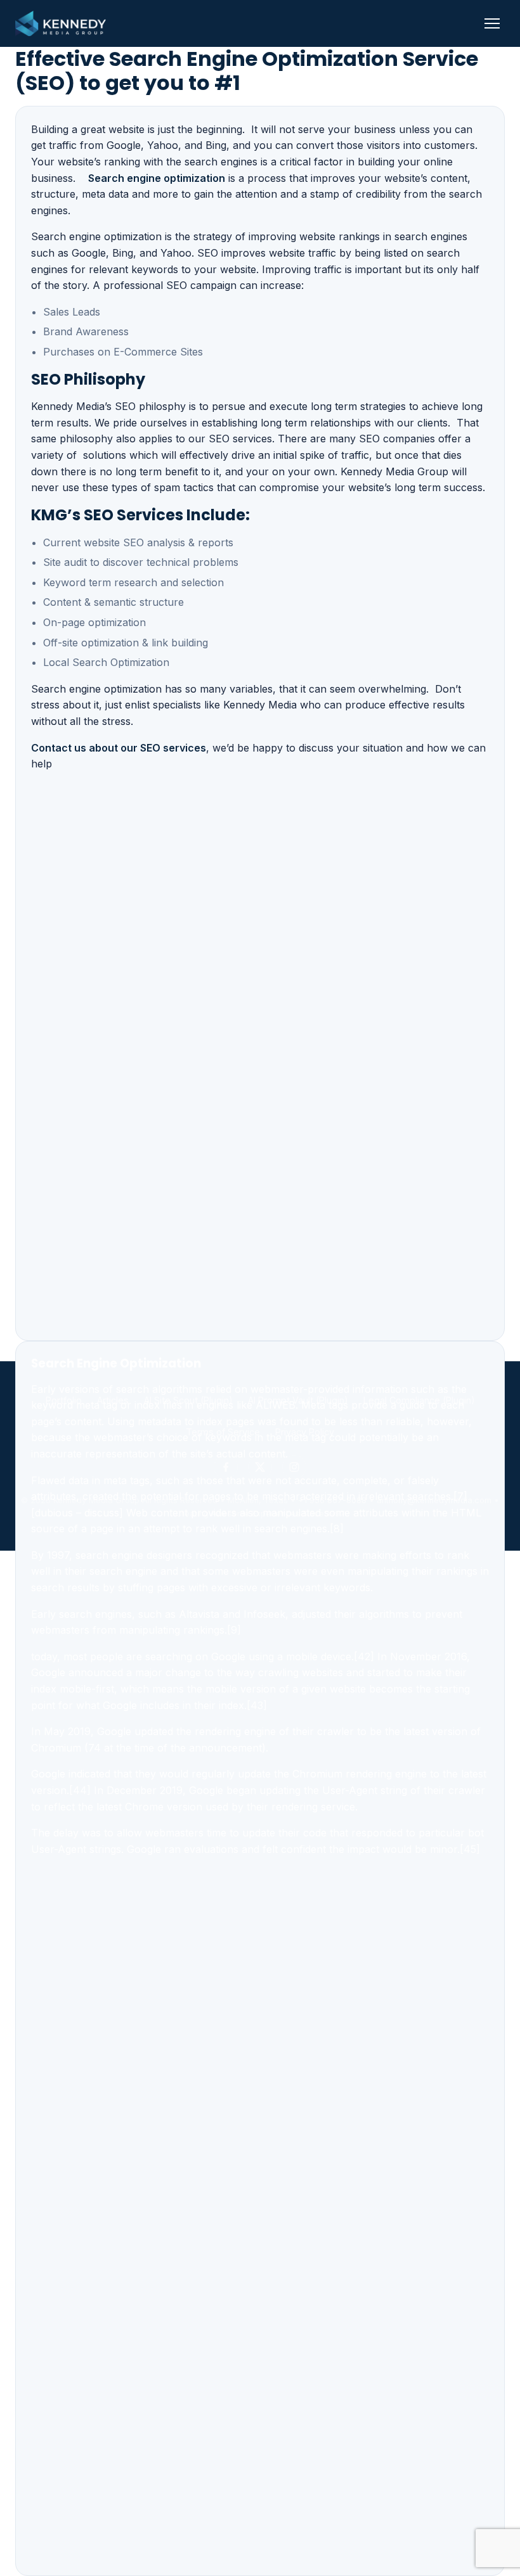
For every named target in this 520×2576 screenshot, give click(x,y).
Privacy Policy (305, 1432)
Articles (113, 1400)
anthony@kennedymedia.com (434, 1500)
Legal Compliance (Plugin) (419, 1400)
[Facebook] (226, 1467)
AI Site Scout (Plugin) (188, 1400)
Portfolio (64, 1400)
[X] (260, 1467)
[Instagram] (294, 1467)
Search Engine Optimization (116, 1363)
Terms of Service (223, 1432)
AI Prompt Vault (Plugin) (298, 1400)
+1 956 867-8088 (332, 1500)
